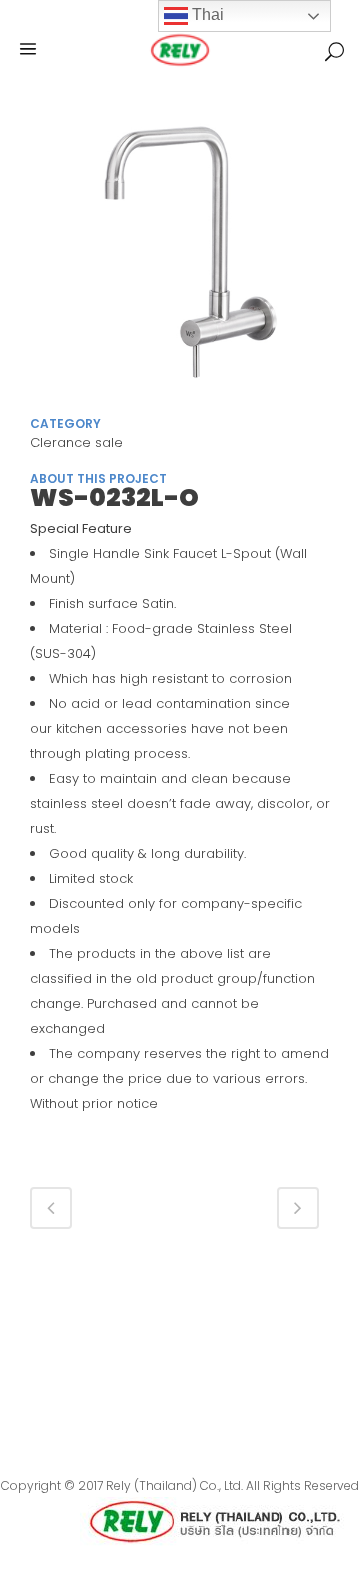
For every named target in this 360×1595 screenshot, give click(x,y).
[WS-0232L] (180, 258)
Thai (206, 14)
